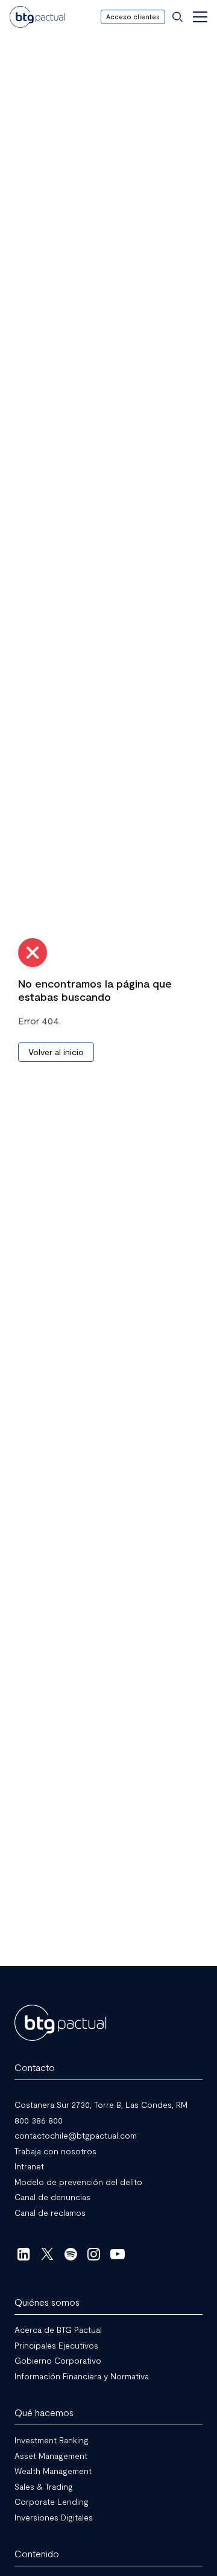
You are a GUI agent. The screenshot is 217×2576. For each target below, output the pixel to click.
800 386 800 (39, 2120)
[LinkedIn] (24, 2254)
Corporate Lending (52, 2501)
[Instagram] (94, 2254)
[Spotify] (71, 2254)
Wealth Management (53, 2471)
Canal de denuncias (52, 2197)
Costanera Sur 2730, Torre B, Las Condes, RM (101, 2105)
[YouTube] (117, 2254)
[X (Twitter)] (47, 2254)
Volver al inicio (56, 1052)
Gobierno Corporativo (58, 2360)
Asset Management (51, 2455)
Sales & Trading (44, 2486)
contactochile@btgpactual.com (76, 2135)
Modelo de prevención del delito (78, 2181)
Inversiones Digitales (54, 2517)
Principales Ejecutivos (56, 2345)
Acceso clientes (133, 17)
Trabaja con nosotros (55, 2150)
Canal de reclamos (50, 2212)
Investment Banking (52, 2440)
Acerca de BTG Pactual (58, 2330)
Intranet (29, 2166)
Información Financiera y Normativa (82, 2375)
